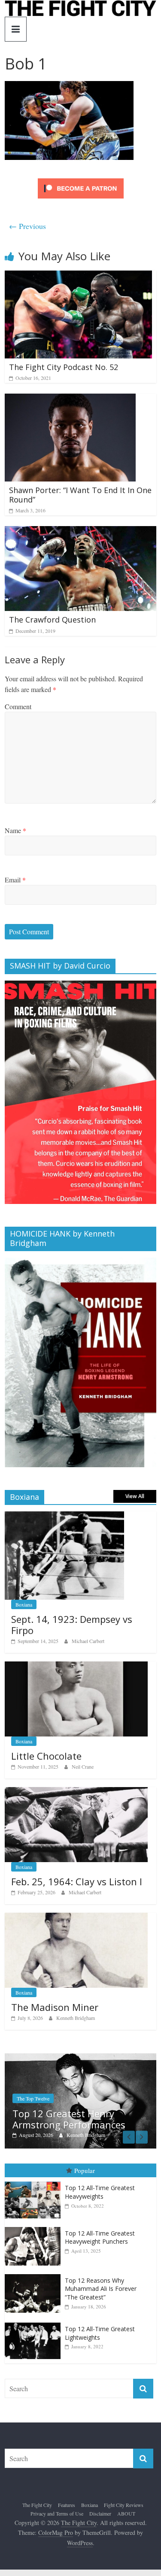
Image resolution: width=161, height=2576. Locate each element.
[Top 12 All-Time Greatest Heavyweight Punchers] (35, 2227)
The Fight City (37, 2505)
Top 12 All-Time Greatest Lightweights (100, 2334)
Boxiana (24, 1604)
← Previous (27, 226)
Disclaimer (100, 2514)
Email (15, 880)
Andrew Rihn (111, 2135)
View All (135, 1496)
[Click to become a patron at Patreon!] (81, 179)
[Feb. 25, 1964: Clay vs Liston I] (76, 1792)
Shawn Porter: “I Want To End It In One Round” (80, 495)
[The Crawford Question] (80, 531)
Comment (18, 706)
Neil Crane (83, 1766)
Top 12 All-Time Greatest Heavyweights (100, 2192)
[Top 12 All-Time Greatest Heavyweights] (35, 2182)
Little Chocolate (46, 1756)
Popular (85, 2170)
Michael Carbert (88, 1641)
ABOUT (126, 2514)
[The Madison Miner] (76, 1917)
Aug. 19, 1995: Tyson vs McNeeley (95, 2119)
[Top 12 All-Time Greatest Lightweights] (35, 2323)
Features (67, 2505)
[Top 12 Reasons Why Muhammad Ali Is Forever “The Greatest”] (35, 2275)
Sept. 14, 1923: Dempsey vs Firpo (72, 1625)
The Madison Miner (55, 2007)
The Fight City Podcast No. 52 (64, 367)
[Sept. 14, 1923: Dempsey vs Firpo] (64, 1516)
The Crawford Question (52, 620)
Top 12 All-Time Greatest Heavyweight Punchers (100, 2237)
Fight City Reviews (124, 2505)
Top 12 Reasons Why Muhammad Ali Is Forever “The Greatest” (101, 2289)
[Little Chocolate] (76, 1666)
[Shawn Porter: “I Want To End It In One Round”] (70, 399)
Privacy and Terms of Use (57, 2514)
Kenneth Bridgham (76, 2018)
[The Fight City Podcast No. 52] (78, 276)
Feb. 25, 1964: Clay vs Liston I (77, 1881)
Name (15, 830)
